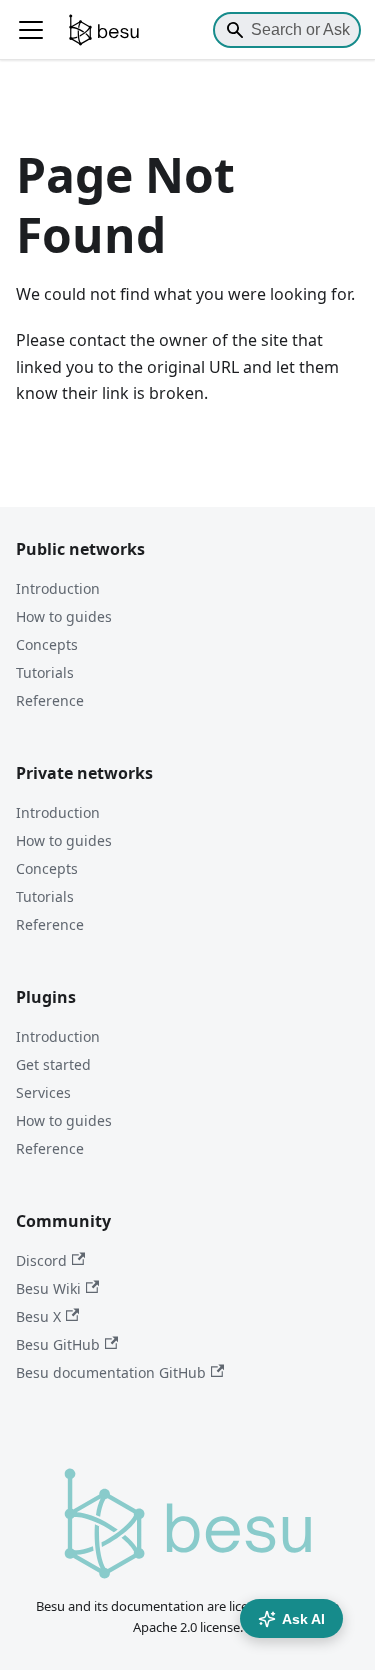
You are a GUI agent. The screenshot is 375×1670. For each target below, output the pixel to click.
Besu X (38, 1316)
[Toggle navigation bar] (31, 30)
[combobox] (287, 30)
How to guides (64, 616)
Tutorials (45, 672)
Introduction (58, 588)
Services (43, 1092)
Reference (50, 700)
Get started (53, 1064)
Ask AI (303, 1619)
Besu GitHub (58, 1344)
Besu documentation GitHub (111, 1372)
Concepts (47, 644)
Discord (41, 1260)
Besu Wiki (48, 1288)
